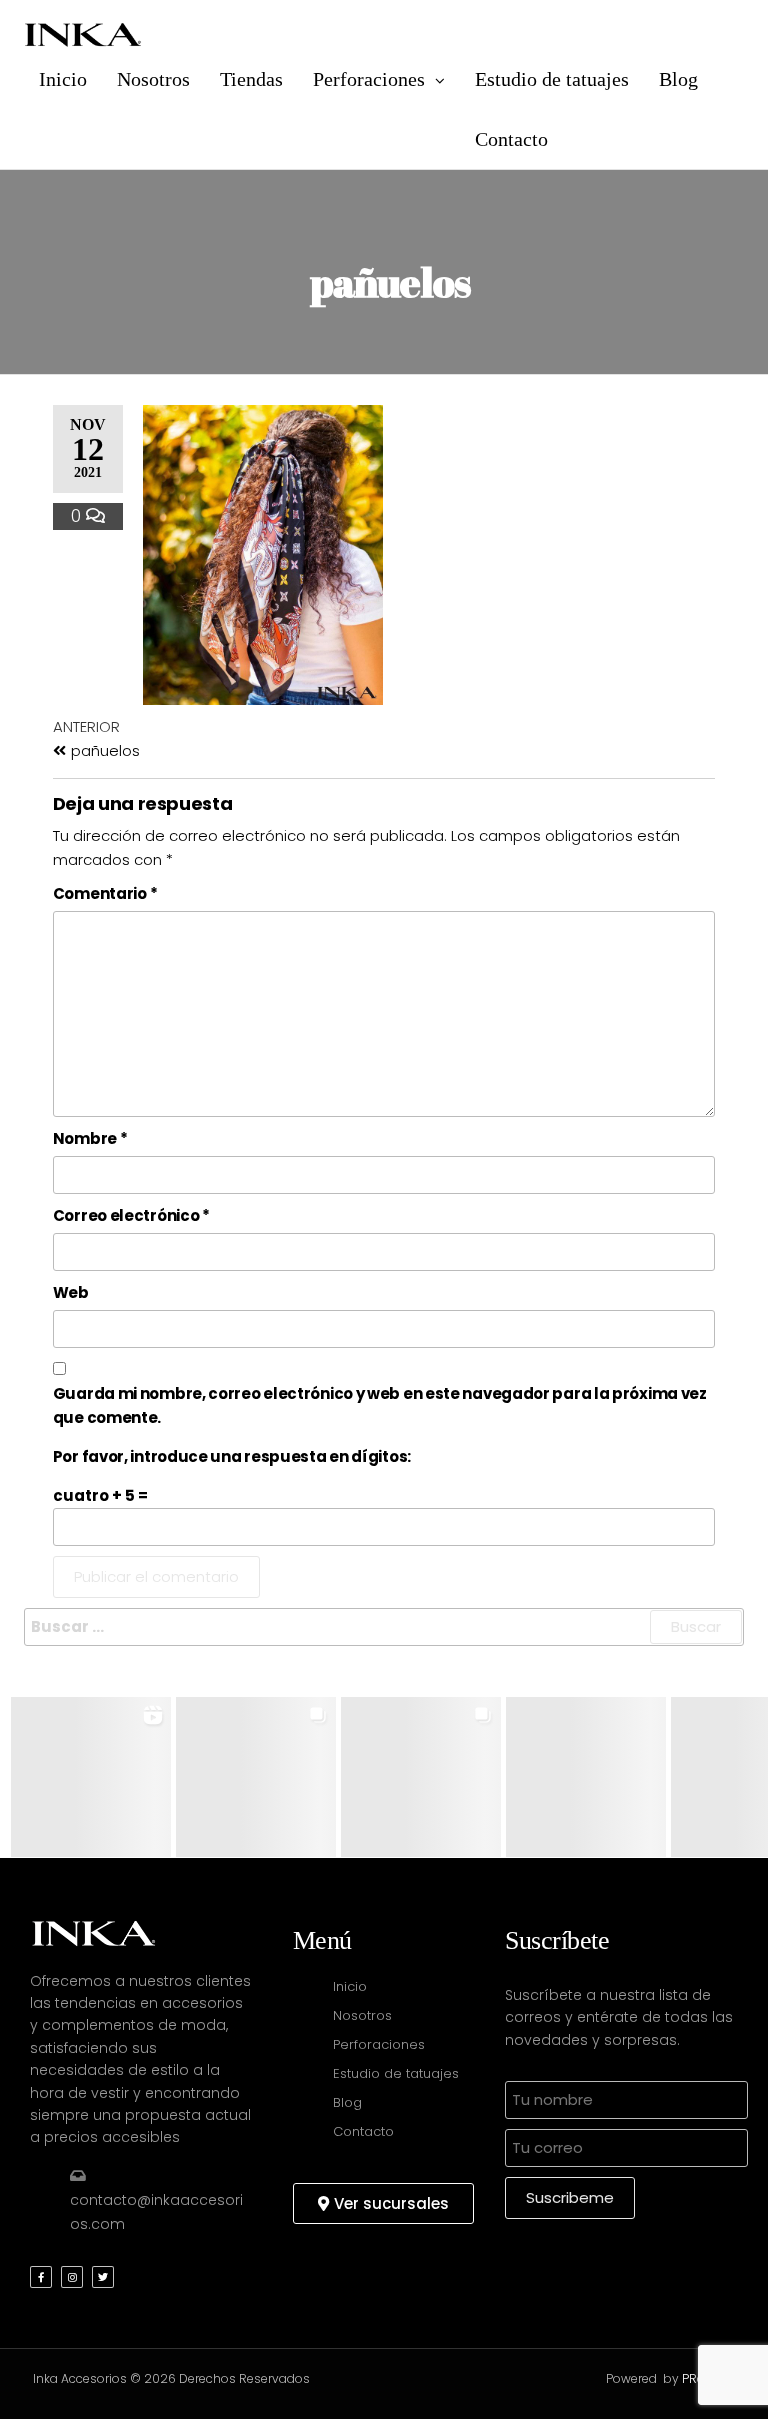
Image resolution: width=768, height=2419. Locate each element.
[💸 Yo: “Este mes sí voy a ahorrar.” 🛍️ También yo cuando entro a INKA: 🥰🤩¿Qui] (91, 1777)
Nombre (90, 1138)
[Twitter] (103, 2277)
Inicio (63, 79)
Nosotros (153, 79)
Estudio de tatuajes (552, 79)
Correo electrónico (131, 1215)
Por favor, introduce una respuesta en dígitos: (232, 1456)
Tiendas (251, 79)
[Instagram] (72, 2277)
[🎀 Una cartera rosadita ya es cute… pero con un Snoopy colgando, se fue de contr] (256, 1777)
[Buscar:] (384, 1627)
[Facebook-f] (41, 2277)
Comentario (105, 893)
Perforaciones (369, 79)
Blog (678, 79)
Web (71, 1292)
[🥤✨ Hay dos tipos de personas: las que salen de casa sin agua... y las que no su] (586, 1777)
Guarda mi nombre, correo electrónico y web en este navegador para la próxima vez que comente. (380, 1405)
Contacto (511, 139)
